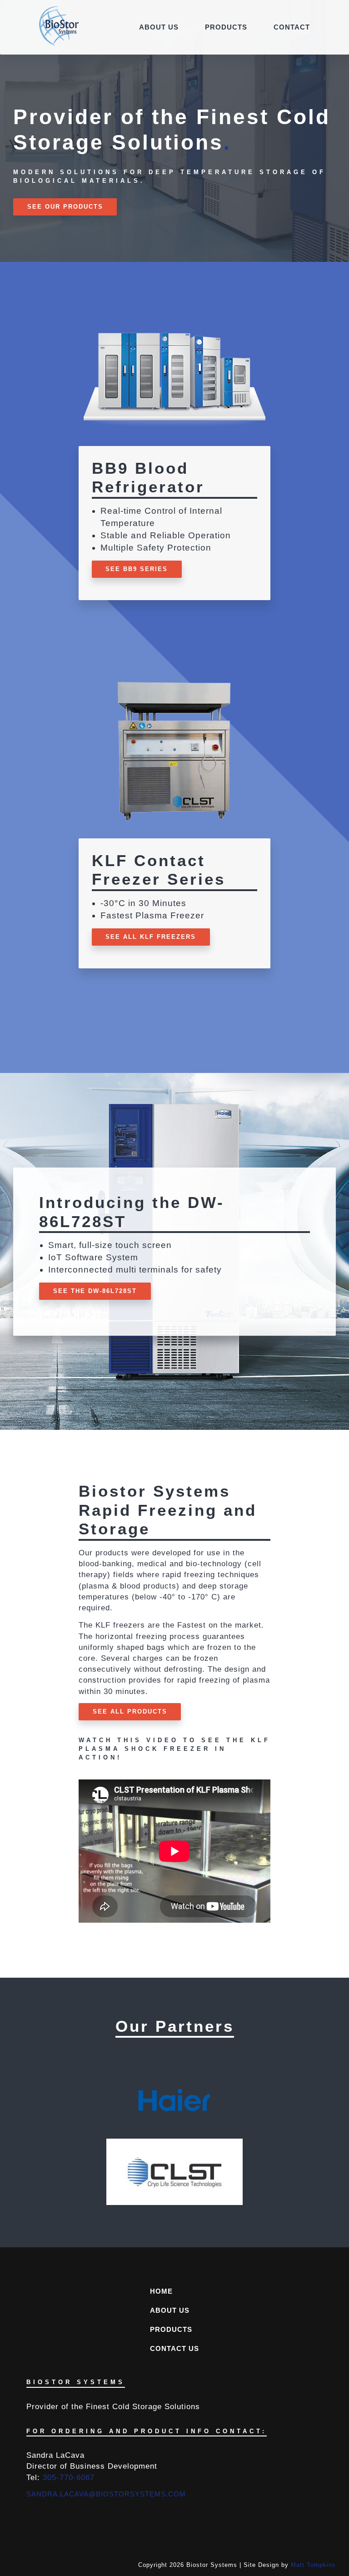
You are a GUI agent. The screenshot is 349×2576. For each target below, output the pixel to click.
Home (161, 2291)
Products (226, 27)
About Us (159, 27)
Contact (292, 27)
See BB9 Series (137, 569)
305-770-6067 (69, 2477)
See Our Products (65, 207)
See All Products (130, 1711)
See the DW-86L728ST (95, 1291)
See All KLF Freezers (151, 937)
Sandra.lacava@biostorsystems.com (106, 2494)
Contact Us (174, 2348)
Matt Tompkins (313, 2565)
